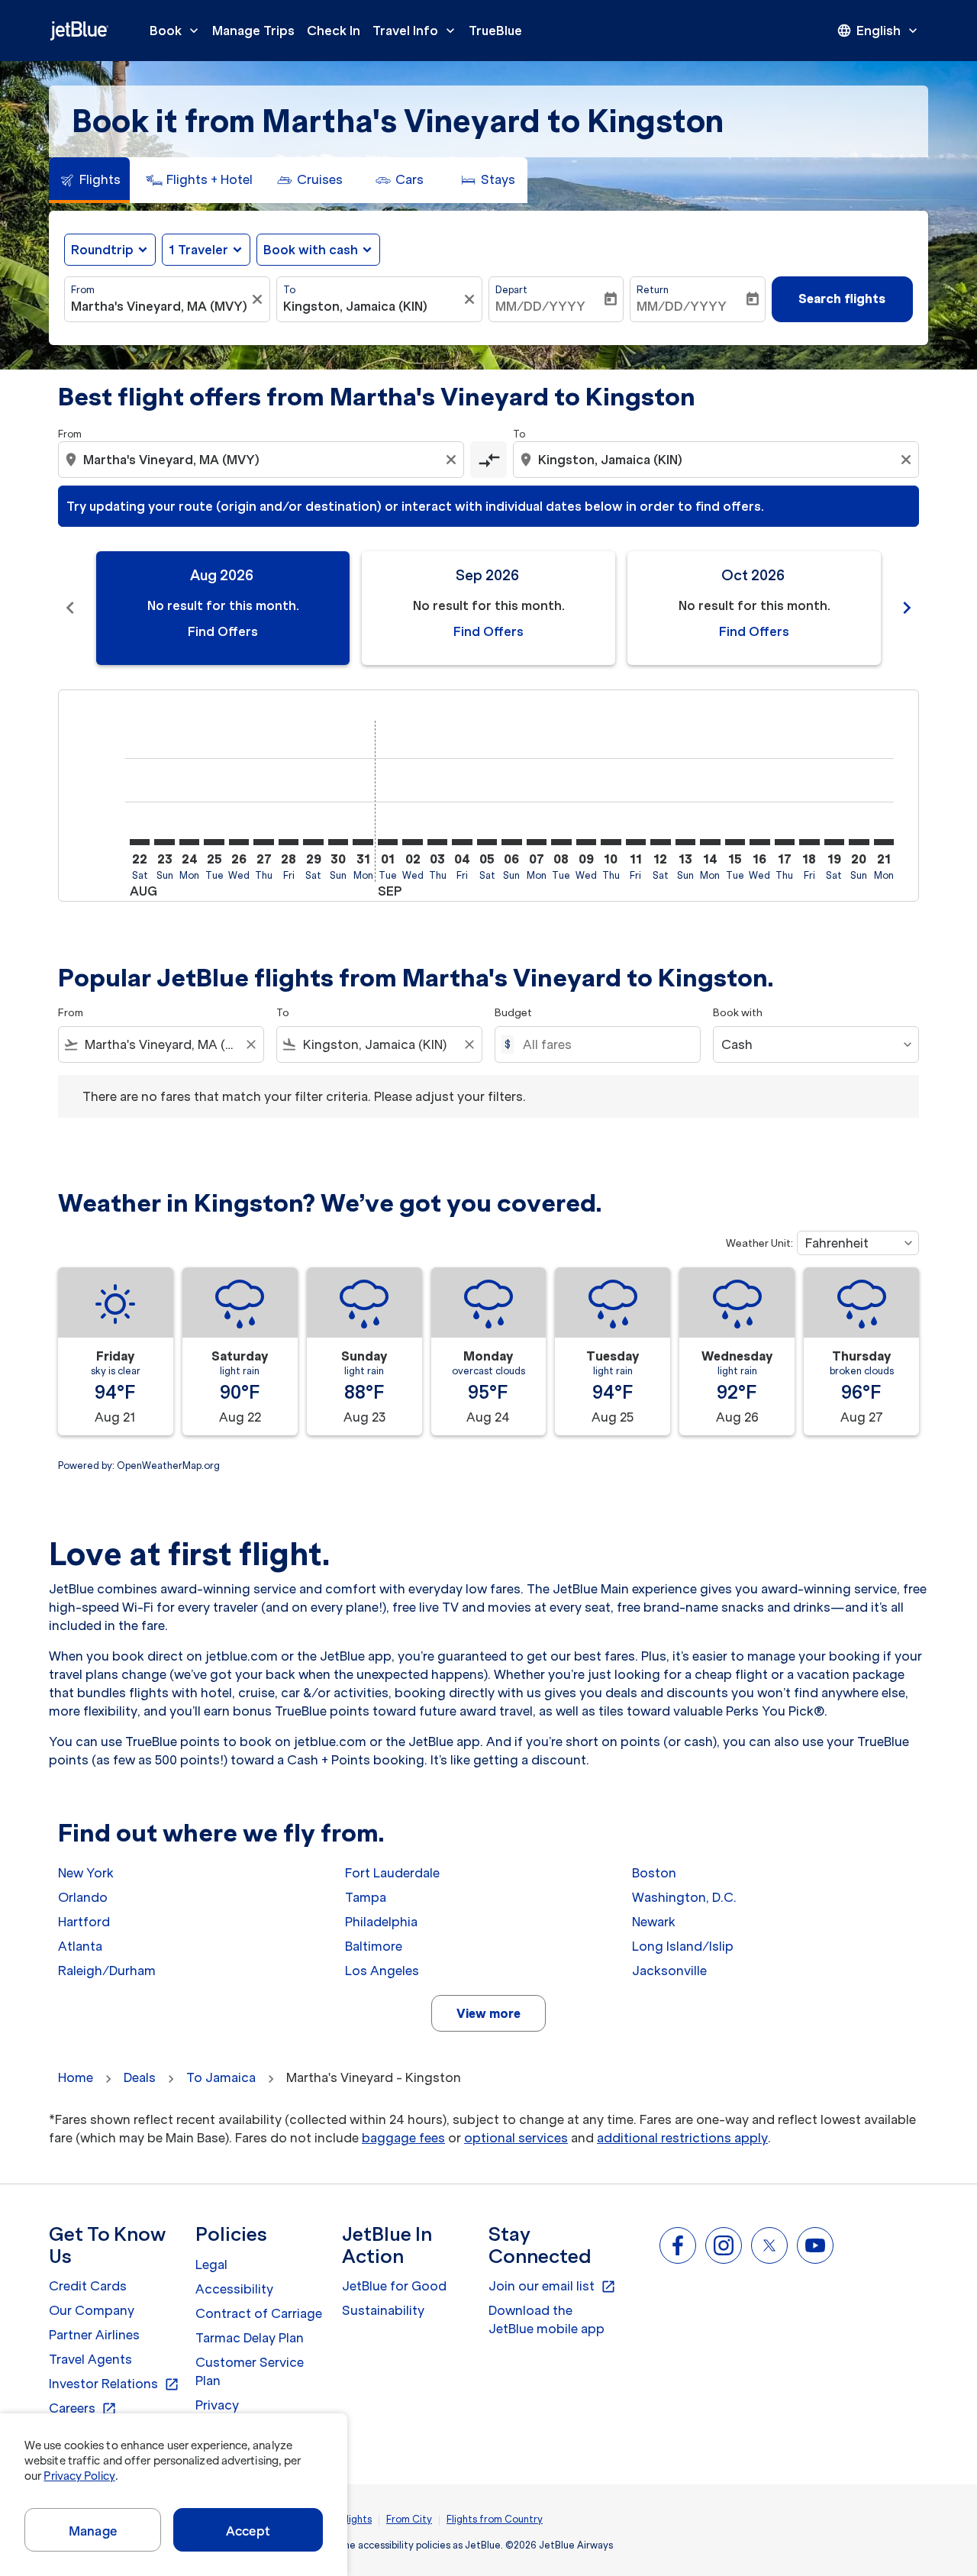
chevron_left (70, 608)
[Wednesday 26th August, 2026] (239, 842)
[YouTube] (815, 2245)
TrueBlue (495, 31)
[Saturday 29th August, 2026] (313, 842)
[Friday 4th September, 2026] (462, 842)
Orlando (83, 1897)
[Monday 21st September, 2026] (884, 842)
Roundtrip (102, 250)
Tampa (366, 1897)
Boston (654, 1873)
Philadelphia (381, 1922)
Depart (511, 290)
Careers (83, 2409)
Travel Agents (90, 2359)
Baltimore (374, 1946)
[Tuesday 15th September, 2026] (735, 842)
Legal (211, 2264)
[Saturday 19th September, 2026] (834, 842)
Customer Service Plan (250, 2371)
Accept (248, 2531)
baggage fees (403, 2138)
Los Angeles (382, 1971)
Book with (738, 1013)
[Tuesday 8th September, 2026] (561, 842)
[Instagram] (724, 2245)
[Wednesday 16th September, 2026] (759, 842)
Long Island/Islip (683, 1946)
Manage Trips (253, 31)
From (83, 290)
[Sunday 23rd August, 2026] (164, 842)
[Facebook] (678, 2245)
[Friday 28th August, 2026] (289, 842)
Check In (334, 31)
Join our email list (552, 2287)
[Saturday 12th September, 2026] (660, 842)
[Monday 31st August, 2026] (363, 842)
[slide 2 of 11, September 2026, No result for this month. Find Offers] (488, 608)
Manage (93, 2531)
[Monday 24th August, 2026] (189, 842)
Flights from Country (495, 2519)
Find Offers (223, 631)
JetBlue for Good (394, 2286)
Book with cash (311, 250)
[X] (769, 2245)
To (289, 290)
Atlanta (80, 1946)
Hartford (84, 1922)
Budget (513, 1013)
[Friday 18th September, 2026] (809, 842)
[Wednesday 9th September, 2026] (586, 842)
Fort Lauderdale (392, 1873)
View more (488, 2013)
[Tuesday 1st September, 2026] (388, 842)
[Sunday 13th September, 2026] (685, 842)
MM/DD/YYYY (540, 306)
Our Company (92, 2310)
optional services (516, 2138)
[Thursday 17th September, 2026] (785, 842)
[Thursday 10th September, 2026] (611, 842)
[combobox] (160, 306)
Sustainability (383, 2310)
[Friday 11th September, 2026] (636, 842)
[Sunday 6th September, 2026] (511, 842)
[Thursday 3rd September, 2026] (437, 842)
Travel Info (415, 31)
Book (176, 31)
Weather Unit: (759, 1243)
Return (653, 290)
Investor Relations (114, 2384)
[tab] (89, 180)
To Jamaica (221, 2077)
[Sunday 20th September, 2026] (859, 842)
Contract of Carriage (259, 2313)
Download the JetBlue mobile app (547, 2319)
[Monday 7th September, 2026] (537, 842)
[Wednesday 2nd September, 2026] (412, 842)
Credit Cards (88, 2286)
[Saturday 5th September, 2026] (487, 842)
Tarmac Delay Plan (250, 2338)
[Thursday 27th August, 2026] (263, 842)
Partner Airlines (94, 2335)
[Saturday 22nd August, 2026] (140, 842)
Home (76, 2077)
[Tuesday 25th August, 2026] (214, 842)
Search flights (842, 299)
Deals (140, 2077)
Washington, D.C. (684, 1897)
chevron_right (907, 608)
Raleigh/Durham (107, 1971)
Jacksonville (669, 1971)
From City (409, 2519)
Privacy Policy (79, 2476)
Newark (654, 1922)
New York (86, 1873)
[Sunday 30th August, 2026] (338, 842)
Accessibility (234, 2289)
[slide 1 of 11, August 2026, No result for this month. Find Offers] (223, 608)
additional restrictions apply (682, 2138)
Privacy (217, 2405)
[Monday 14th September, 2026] (710, 842)
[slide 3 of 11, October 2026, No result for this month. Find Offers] (754, 608)
